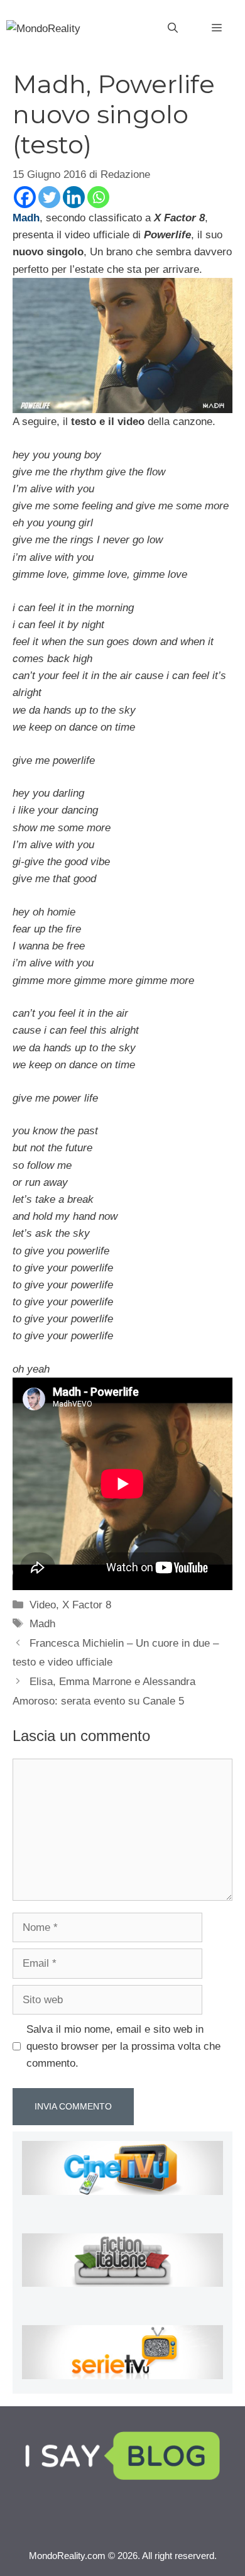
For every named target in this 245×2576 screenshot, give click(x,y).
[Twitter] (49, 197)
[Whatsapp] (98, 197)
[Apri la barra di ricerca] (173, 28)
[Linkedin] (74, 197)
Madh (42, 1624)
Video (43, 1605)
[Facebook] (25, 197)
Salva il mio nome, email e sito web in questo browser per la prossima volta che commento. (123, 2046)
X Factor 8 (87, 1605)
